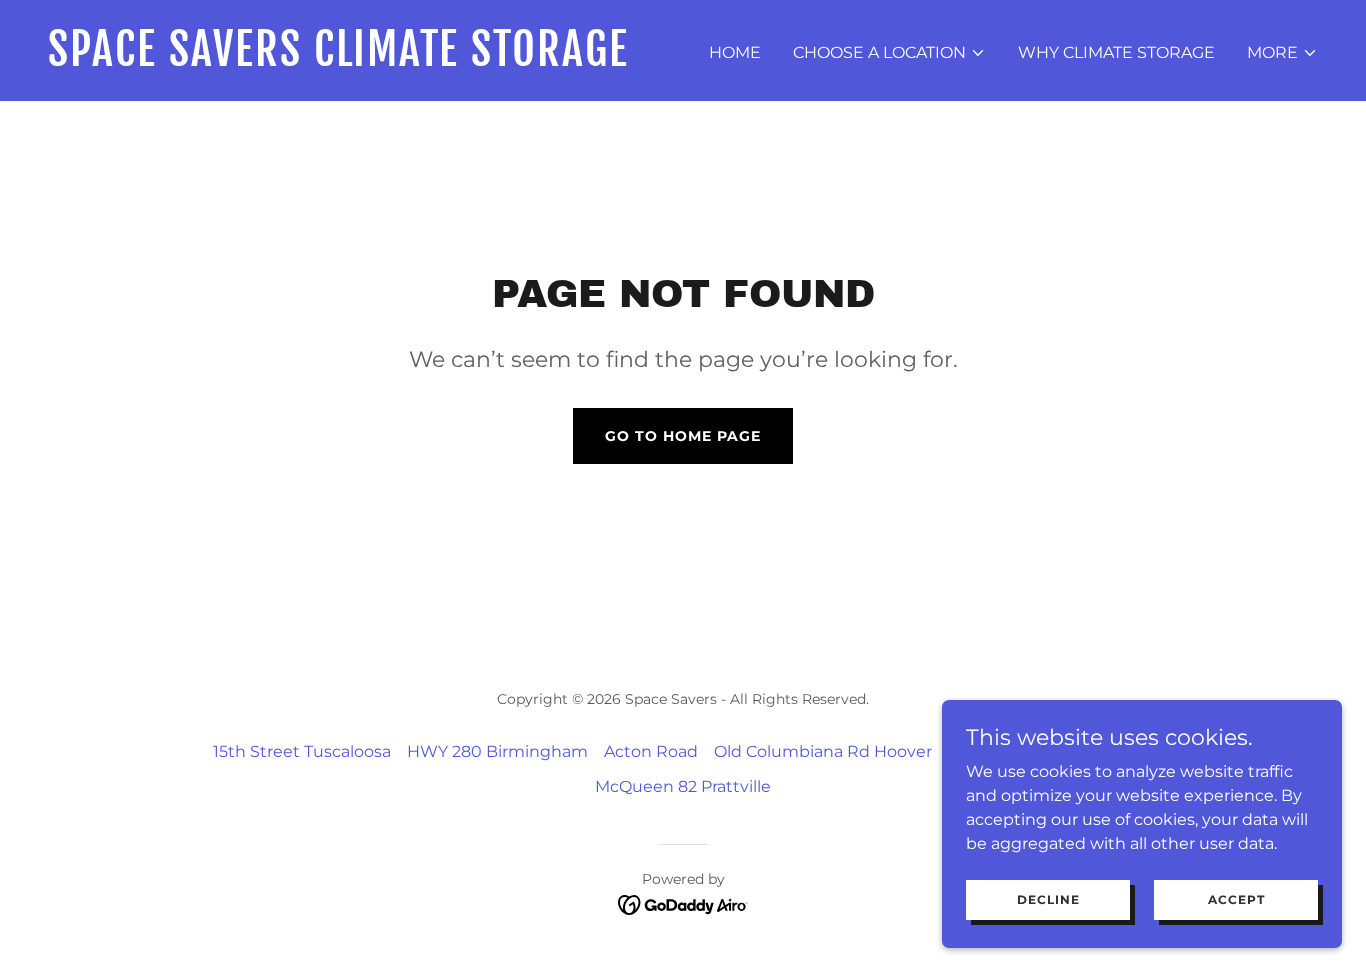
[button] (889, 53)
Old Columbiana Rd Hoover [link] (823, 751)
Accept (1236, 899)
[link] (357, 60)
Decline (1048, 899)
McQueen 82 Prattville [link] (683, 786)
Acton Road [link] (651, 751)
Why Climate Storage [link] (1116, 52)
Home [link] (735, 52)
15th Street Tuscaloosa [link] (302, 751)
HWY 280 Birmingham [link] (497, 751)
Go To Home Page (683, 436)
